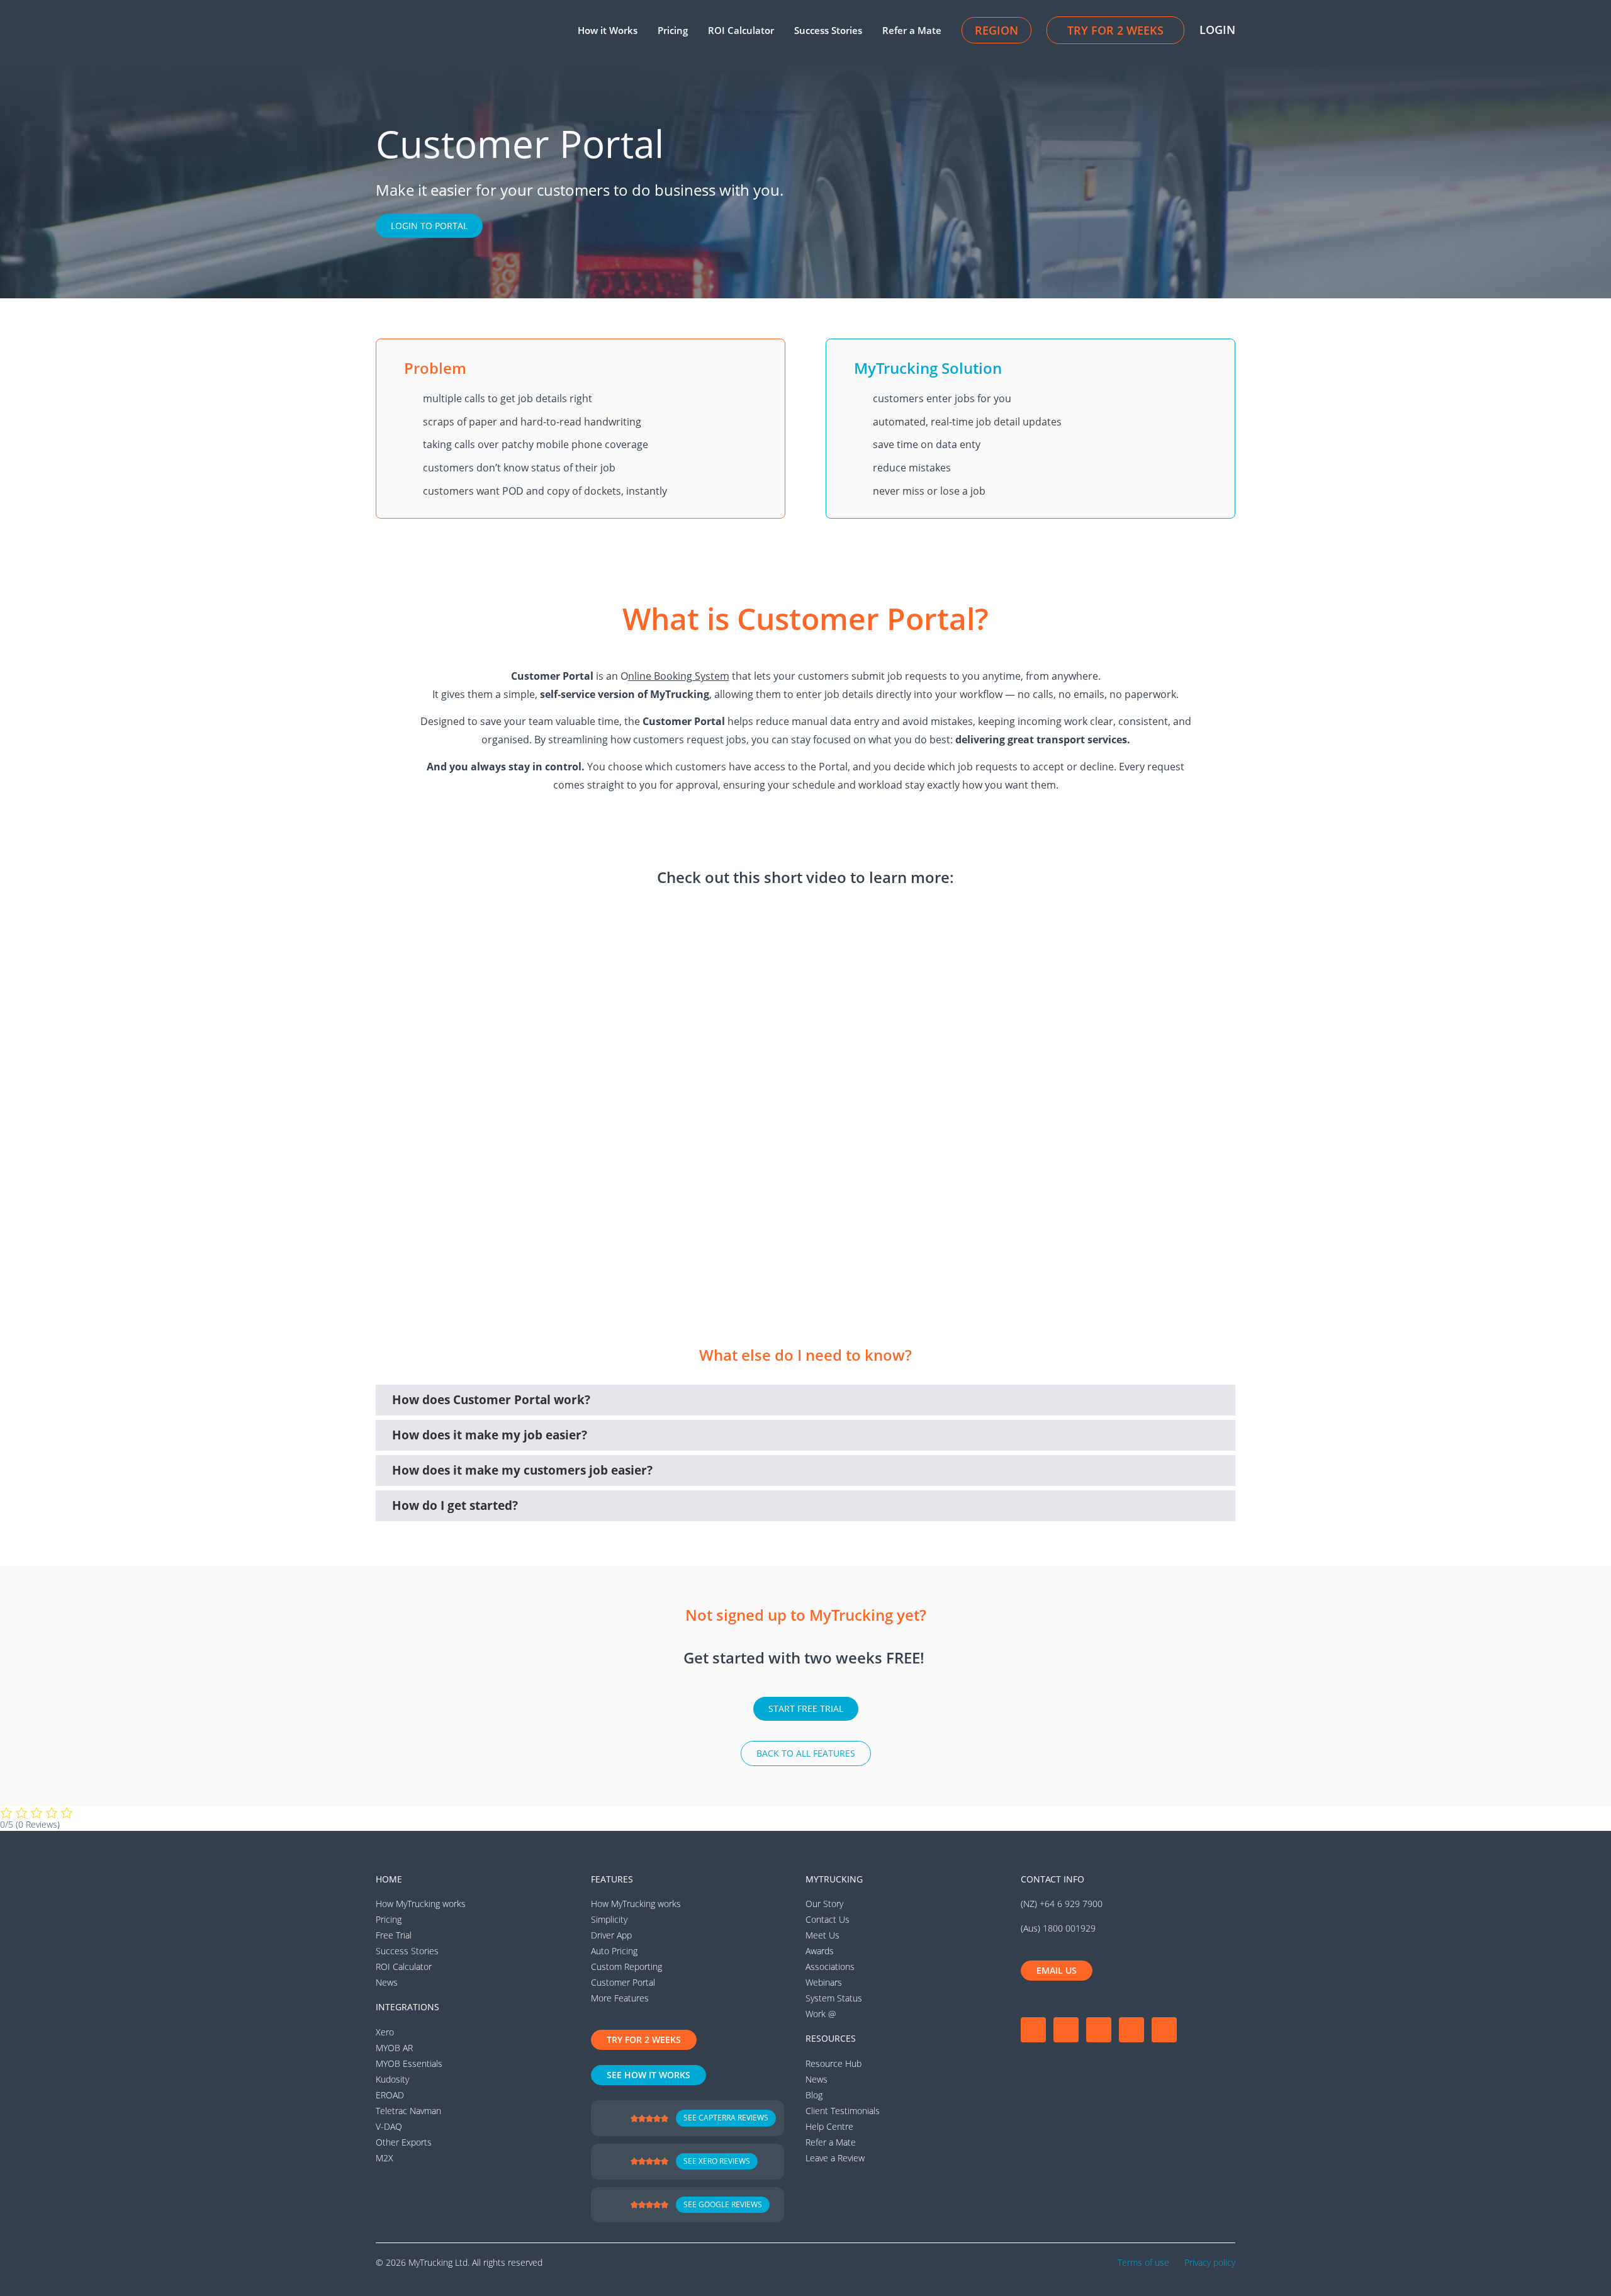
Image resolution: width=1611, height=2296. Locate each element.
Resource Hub (834, 2063)
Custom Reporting (626, 1967)
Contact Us (828, 1919)
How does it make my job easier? (490, 1435)
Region (996, 30)
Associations (830, 1967)
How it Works (608, 30)
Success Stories (828, 30)
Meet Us (822, 1935)
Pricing (673, 30)
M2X (385, 2158)
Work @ (821, 2014)
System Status (834, 1998)
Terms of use (1143, 2262)
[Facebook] (1033, 2030)
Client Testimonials (843, 2111)
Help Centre (829, 2126)
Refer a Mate (912, 30)
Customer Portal (623, 1982)
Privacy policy (1210, 2262)
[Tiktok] (1164, 2030)
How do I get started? (455, 1505)
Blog (814, 2095)
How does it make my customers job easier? (522, 1470)
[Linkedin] (1131, 2030)
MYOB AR (394, 2048)
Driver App (611, 1935)
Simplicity (609, 1919)
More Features (620, 1998)
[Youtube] (1099, 2030)
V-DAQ (389, 2126)
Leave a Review (835, 2158)
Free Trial (394, 1935)
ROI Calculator (741, 30)
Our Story (824, 1904)
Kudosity (392, 2079)
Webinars (824, 1982)
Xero (385, 2032)
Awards (820, 1951)
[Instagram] (1066, 2030)
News (387, 1982)
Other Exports (404, 2142)
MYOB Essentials (409, 2063)
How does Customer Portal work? (491, 1400)
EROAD (390, 2095)
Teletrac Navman (408, 2111)
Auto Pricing (614, 1951)
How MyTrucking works (421, 1904)
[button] (805, 1400)
